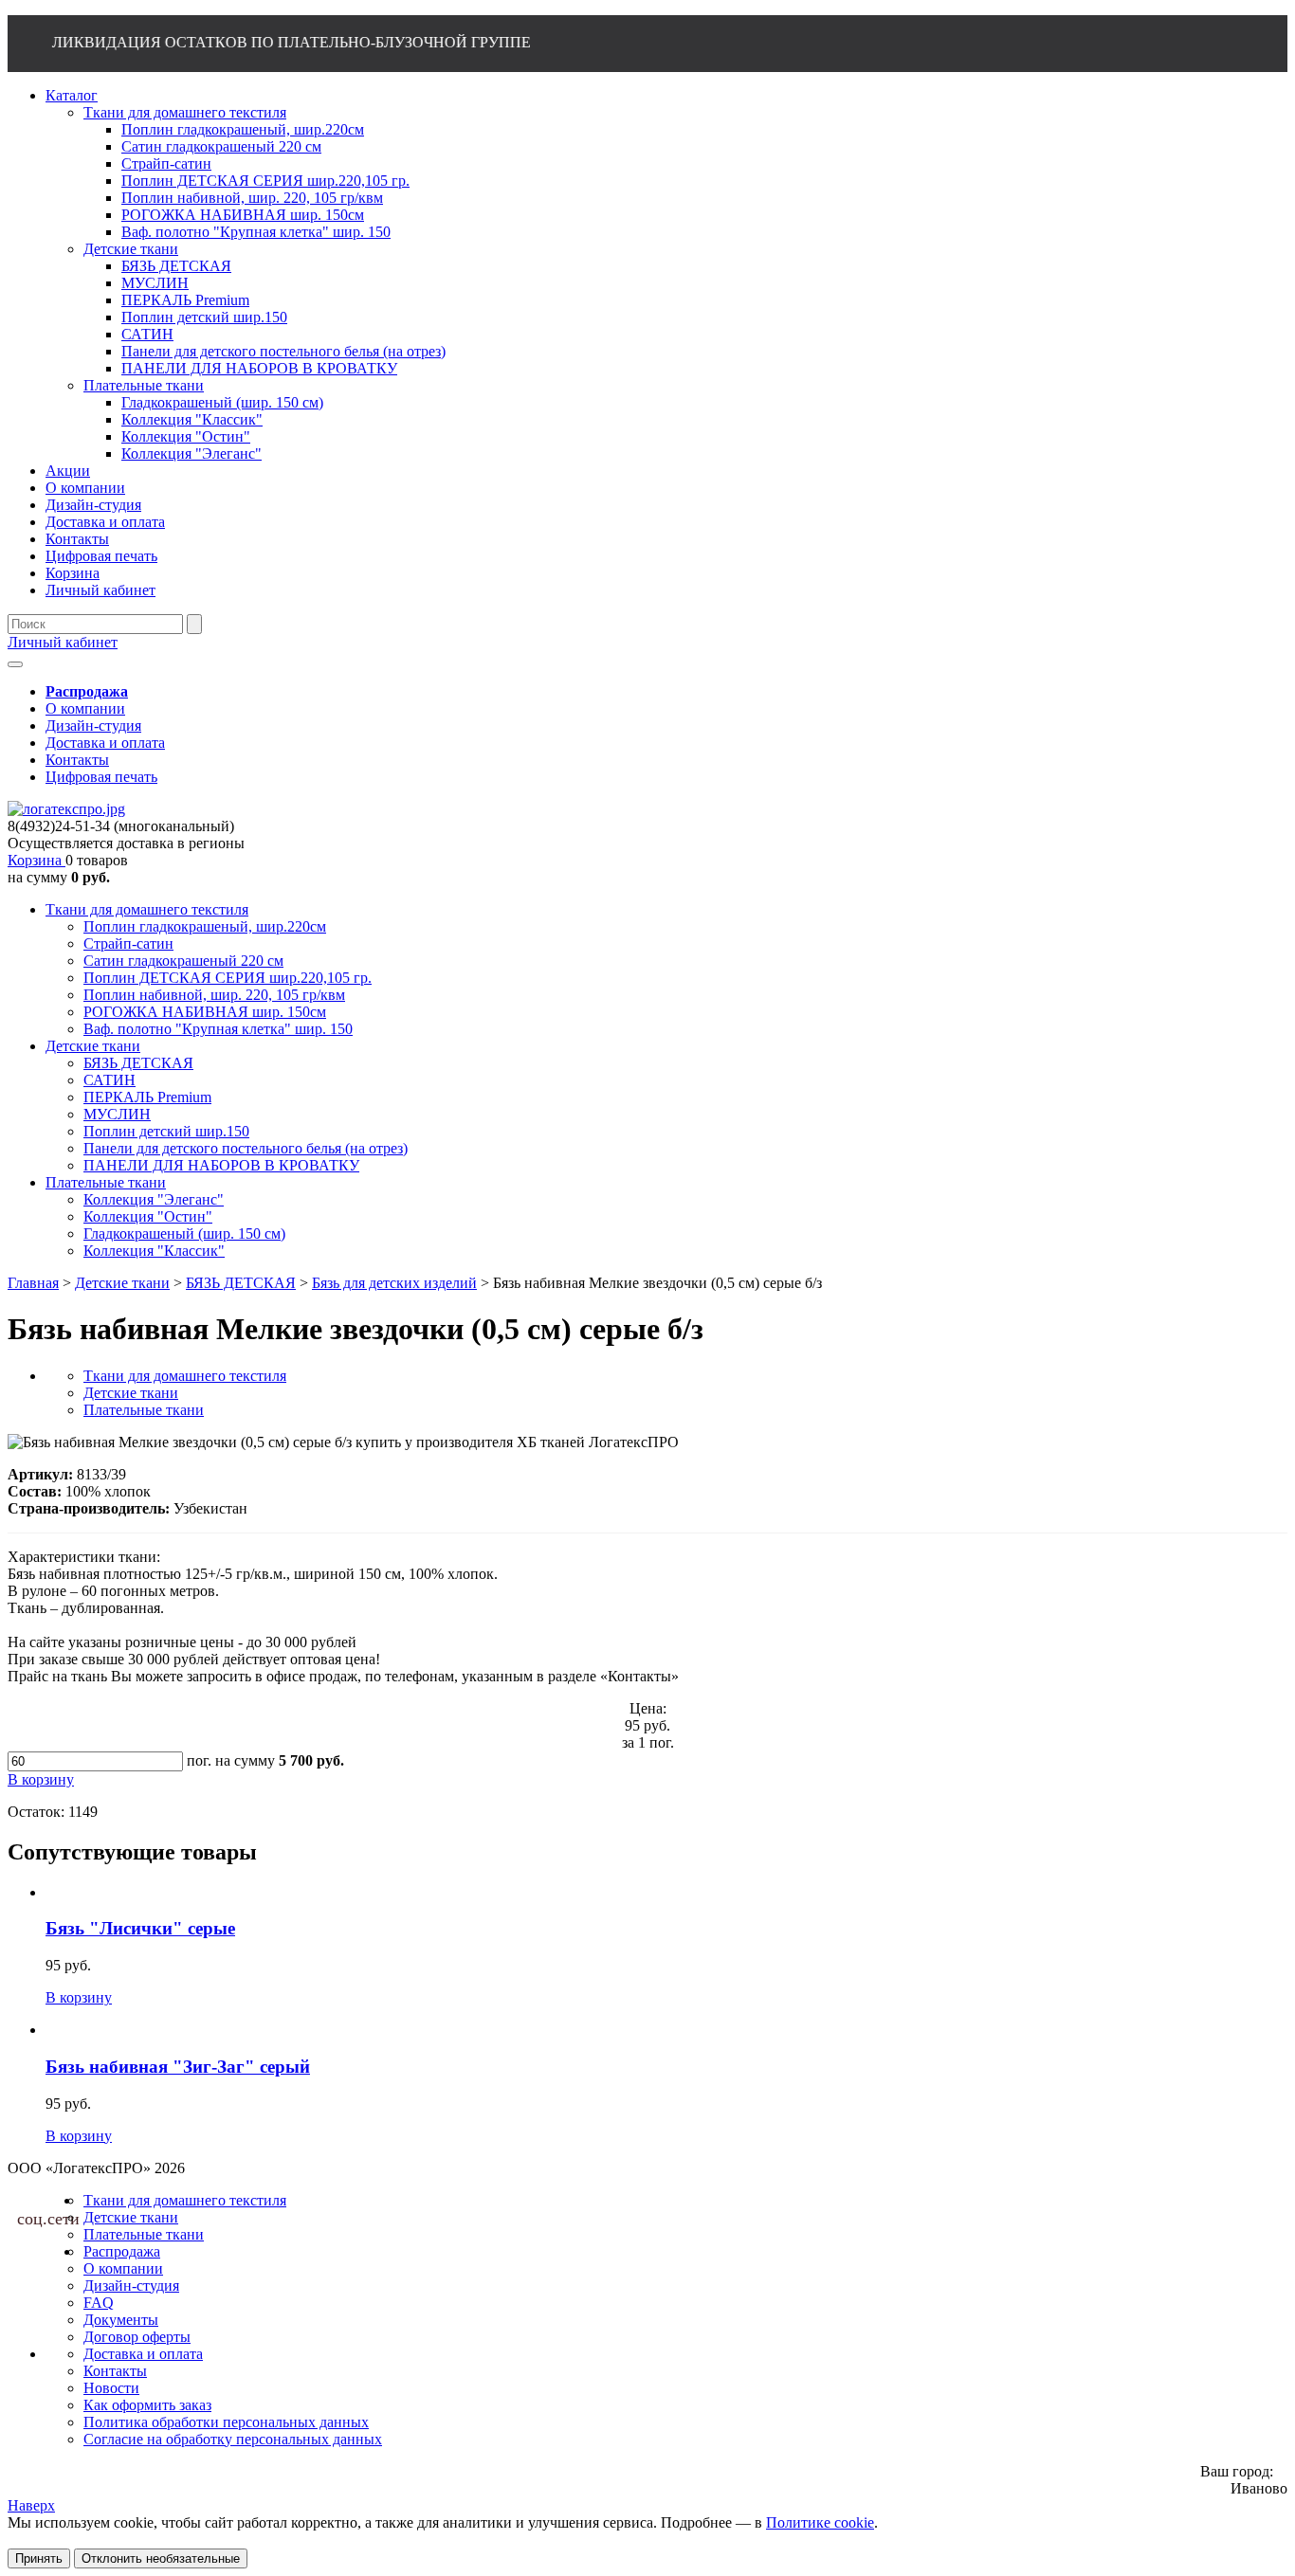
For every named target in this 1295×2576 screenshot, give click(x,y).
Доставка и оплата (105, 743)
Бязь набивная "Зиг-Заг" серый (178, 2067)
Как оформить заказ (147, 2405)
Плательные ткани (106, 1182)
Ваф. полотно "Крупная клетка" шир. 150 (218, 1029)
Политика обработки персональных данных (226, 2422)
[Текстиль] (66, 809)
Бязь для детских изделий (394, 1283)
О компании (85, 708)
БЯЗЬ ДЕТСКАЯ (138, 1063)
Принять (39, 2558)
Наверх (31, 2505)
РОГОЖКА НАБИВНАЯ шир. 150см (205, 1012)
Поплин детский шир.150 (166, 1131)
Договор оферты (137, 2337)
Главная (33, 1283)
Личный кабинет (63, 642)
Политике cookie (820, 2522)
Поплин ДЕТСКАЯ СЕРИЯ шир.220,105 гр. (228, 978)
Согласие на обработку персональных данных (233, 2439)
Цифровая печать (101, 777)
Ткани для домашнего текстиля (147, 909)
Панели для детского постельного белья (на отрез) (246, 1148)
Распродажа (122, 2251)
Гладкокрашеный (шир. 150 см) (184, 1234)
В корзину (79, 1997)
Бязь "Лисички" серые (140, 1928)
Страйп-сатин (128, 943)
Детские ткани (93, 1046)
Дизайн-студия (93, 726)
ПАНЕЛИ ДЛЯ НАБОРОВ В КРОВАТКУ (221, 1165)
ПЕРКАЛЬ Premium (147, 1097)
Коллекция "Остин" (148, 1216)
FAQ (99, 2303)
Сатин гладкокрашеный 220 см (183, 961)
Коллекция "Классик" (154, 1251)
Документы (121, 2320)
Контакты (77, 760)
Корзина (36, 860)
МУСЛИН (117, 1114)
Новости (111, 2388)
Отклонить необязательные (161, 2558)
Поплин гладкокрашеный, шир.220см (205, 926)
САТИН (109, 1080)
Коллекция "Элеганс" (154, 1199)
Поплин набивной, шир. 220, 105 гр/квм (214, 995)
